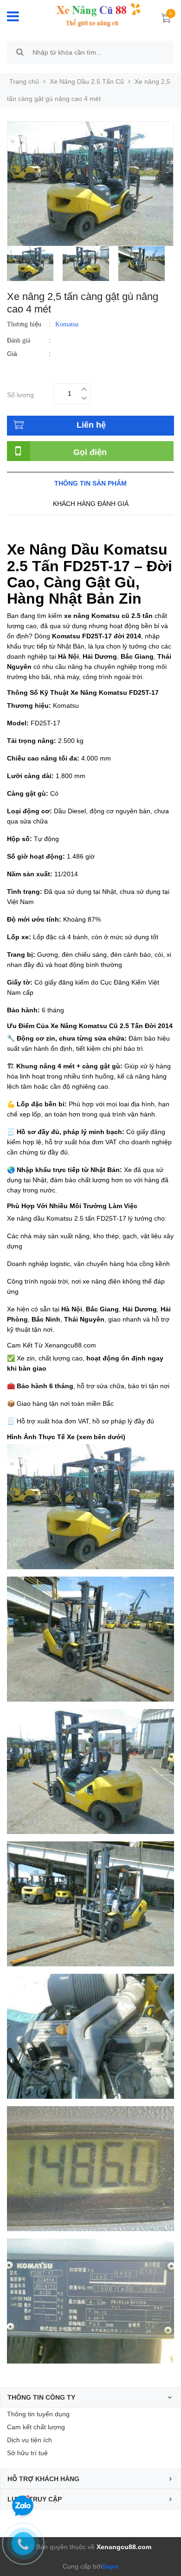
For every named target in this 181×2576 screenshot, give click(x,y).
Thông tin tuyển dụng (38, 2414)
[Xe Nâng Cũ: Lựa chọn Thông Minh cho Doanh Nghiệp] (91, 15)
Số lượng (20, 394)
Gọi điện (90, 452)
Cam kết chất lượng (36, 2427)
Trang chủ (24, 81)
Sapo (110, 2566)
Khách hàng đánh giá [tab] (91, 504)
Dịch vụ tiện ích (29, 2440)
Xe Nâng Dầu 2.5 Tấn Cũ (87, 81)
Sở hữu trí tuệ (27, 2453)
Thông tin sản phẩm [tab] (90, 483)
